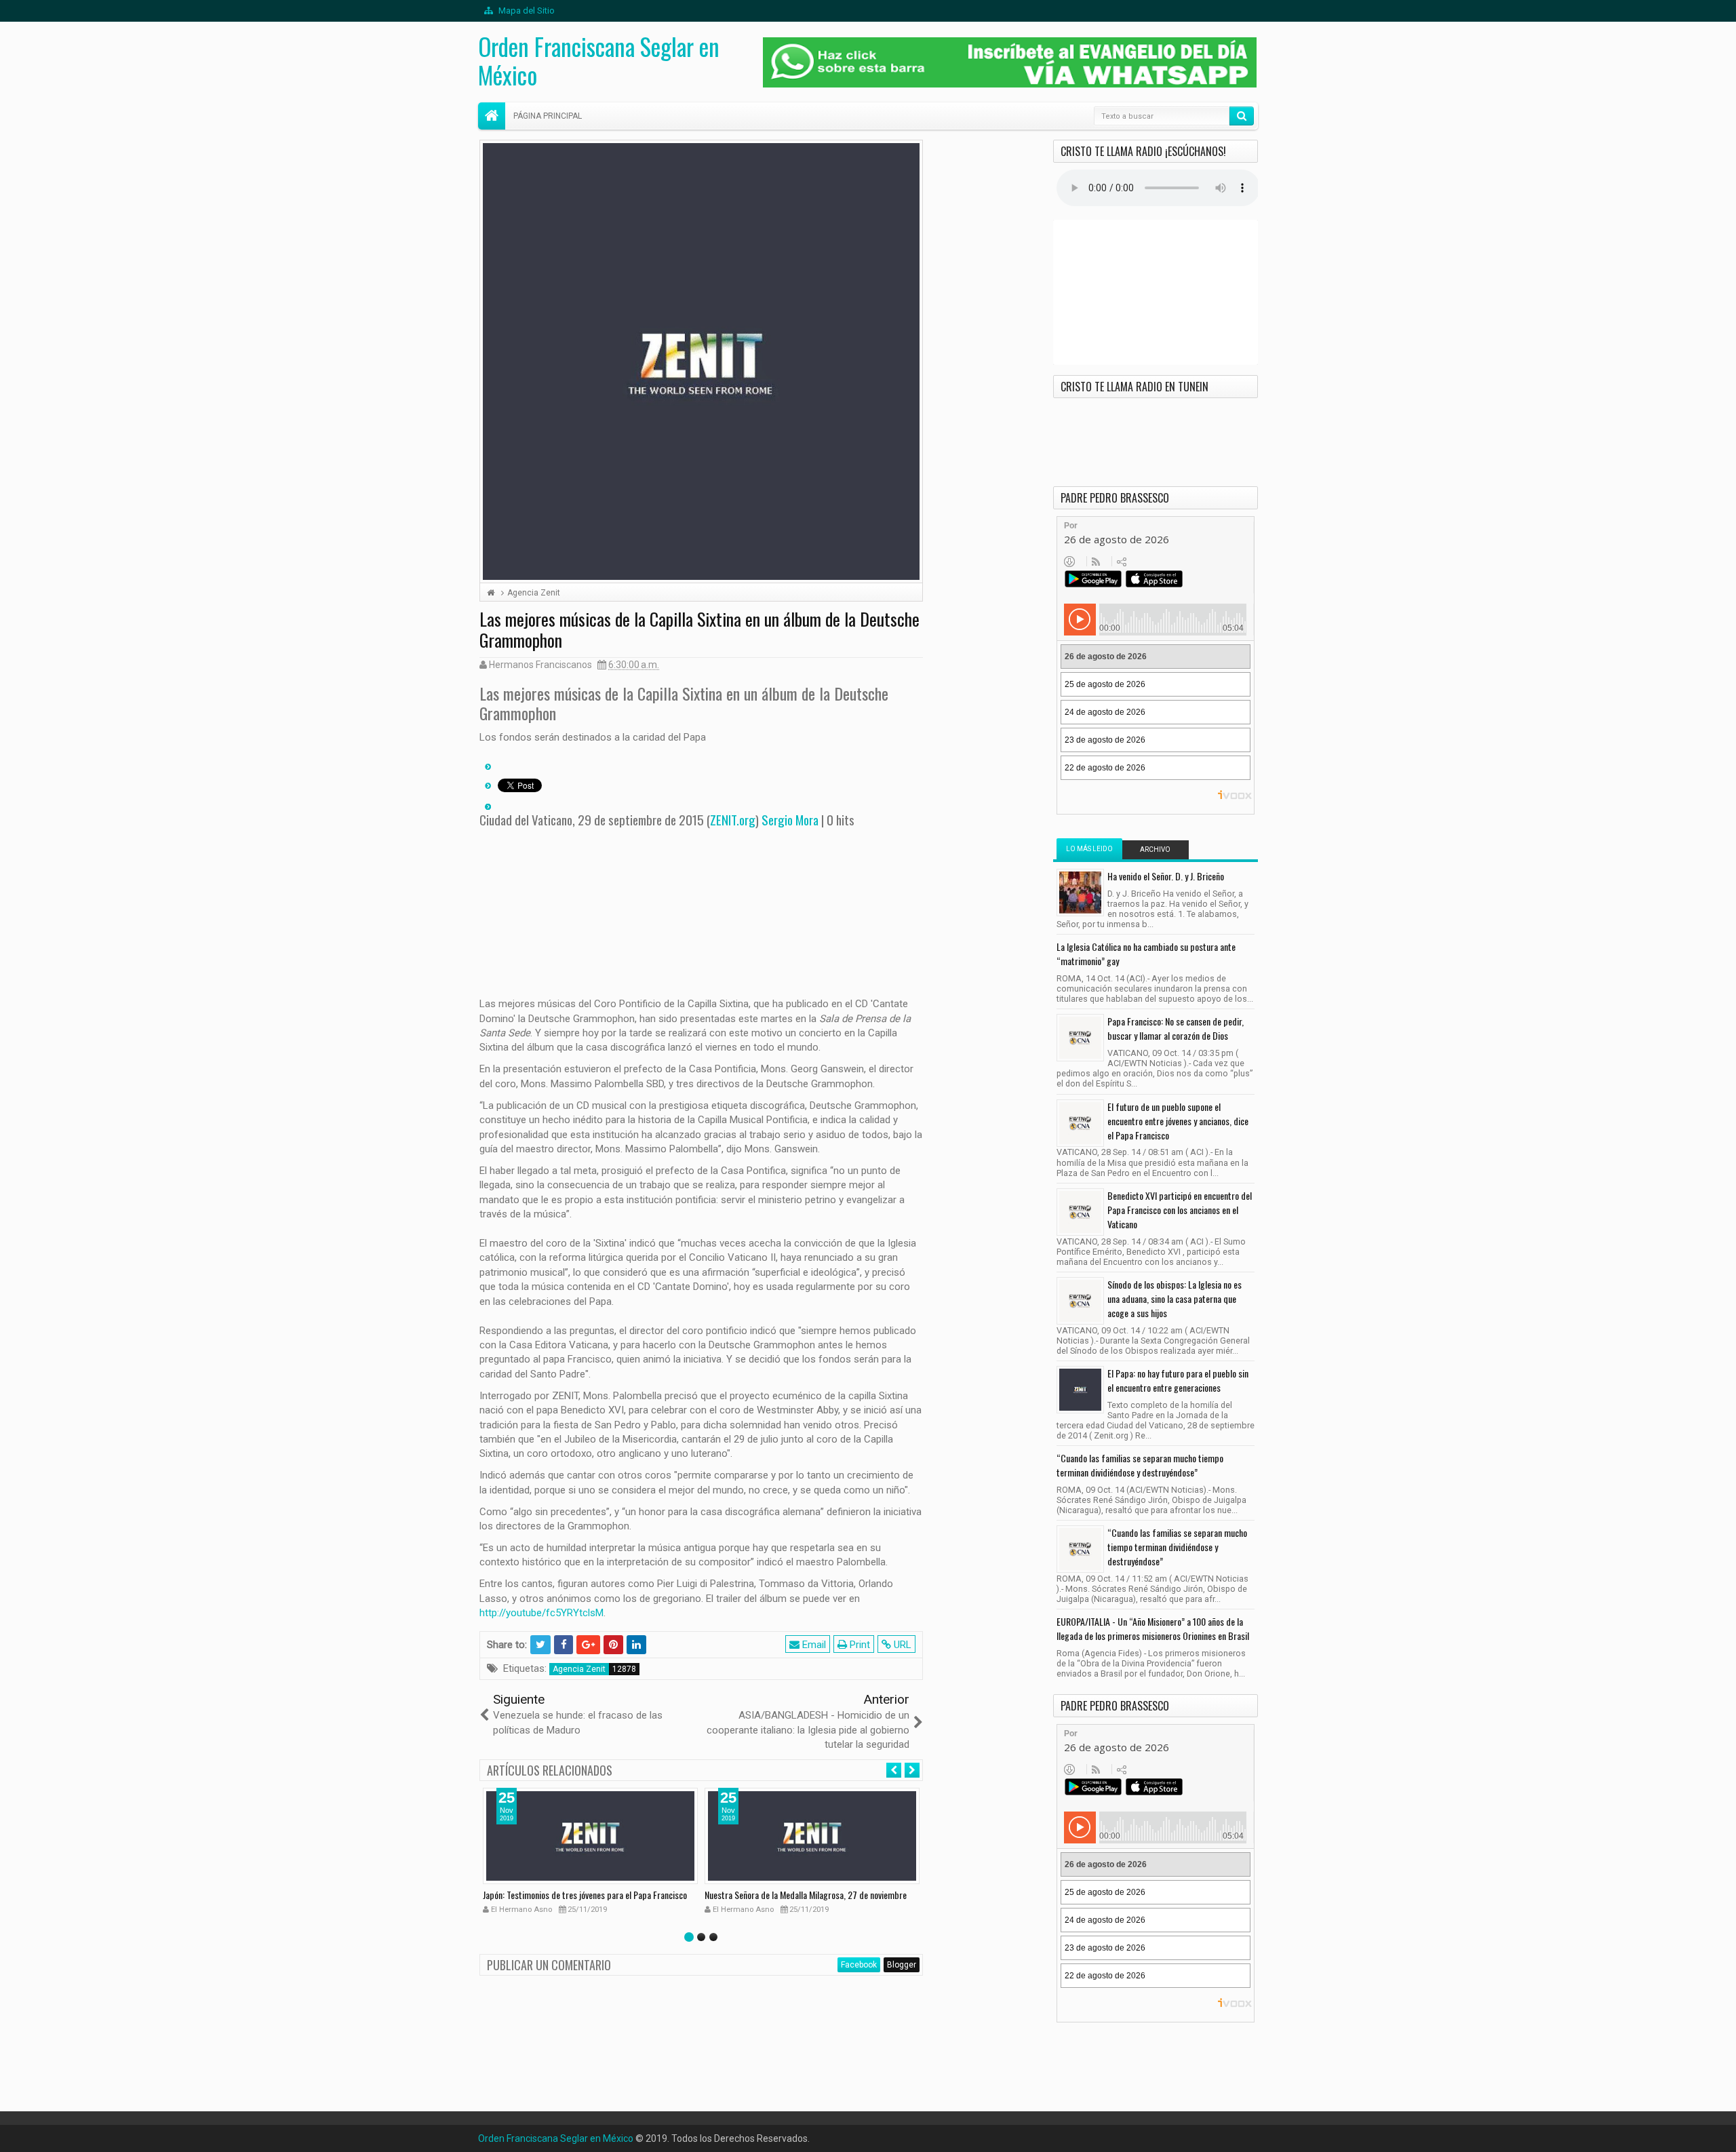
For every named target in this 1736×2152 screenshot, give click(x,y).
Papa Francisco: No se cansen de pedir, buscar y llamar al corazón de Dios (1176, 1028)
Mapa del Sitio (526, 11)
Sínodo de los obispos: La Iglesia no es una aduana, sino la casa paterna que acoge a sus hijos (1175, 1298)
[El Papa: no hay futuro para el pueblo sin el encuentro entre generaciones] (1080, 1390)
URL (901, 1645)
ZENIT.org (733, 819)
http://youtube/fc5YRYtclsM (541, 1613)
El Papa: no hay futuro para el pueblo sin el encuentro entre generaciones (1178, 1380)
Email (813, 1645)
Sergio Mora (790, 819)
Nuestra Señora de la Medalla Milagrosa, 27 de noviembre (806, 1895)
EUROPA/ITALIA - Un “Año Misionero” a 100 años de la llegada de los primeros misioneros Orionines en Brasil (1153, 1628)
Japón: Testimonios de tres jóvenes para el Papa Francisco (585, 1895)
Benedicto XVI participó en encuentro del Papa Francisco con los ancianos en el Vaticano (1180, 1210)
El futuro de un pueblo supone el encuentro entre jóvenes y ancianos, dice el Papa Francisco (1178, 1121)
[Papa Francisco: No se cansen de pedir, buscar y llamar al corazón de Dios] (1080, 1038)
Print (859, 1645)
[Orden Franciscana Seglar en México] (492, 116)
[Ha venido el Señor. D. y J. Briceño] (1080, 893)
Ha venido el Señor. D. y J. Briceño (1166, 876)
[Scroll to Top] (868, 2136)
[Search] (1242, 116)
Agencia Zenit (579, 1669)
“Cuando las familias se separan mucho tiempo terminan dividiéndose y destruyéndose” (1140, 1465)
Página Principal (548, 116)
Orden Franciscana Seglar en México (599, 60)
